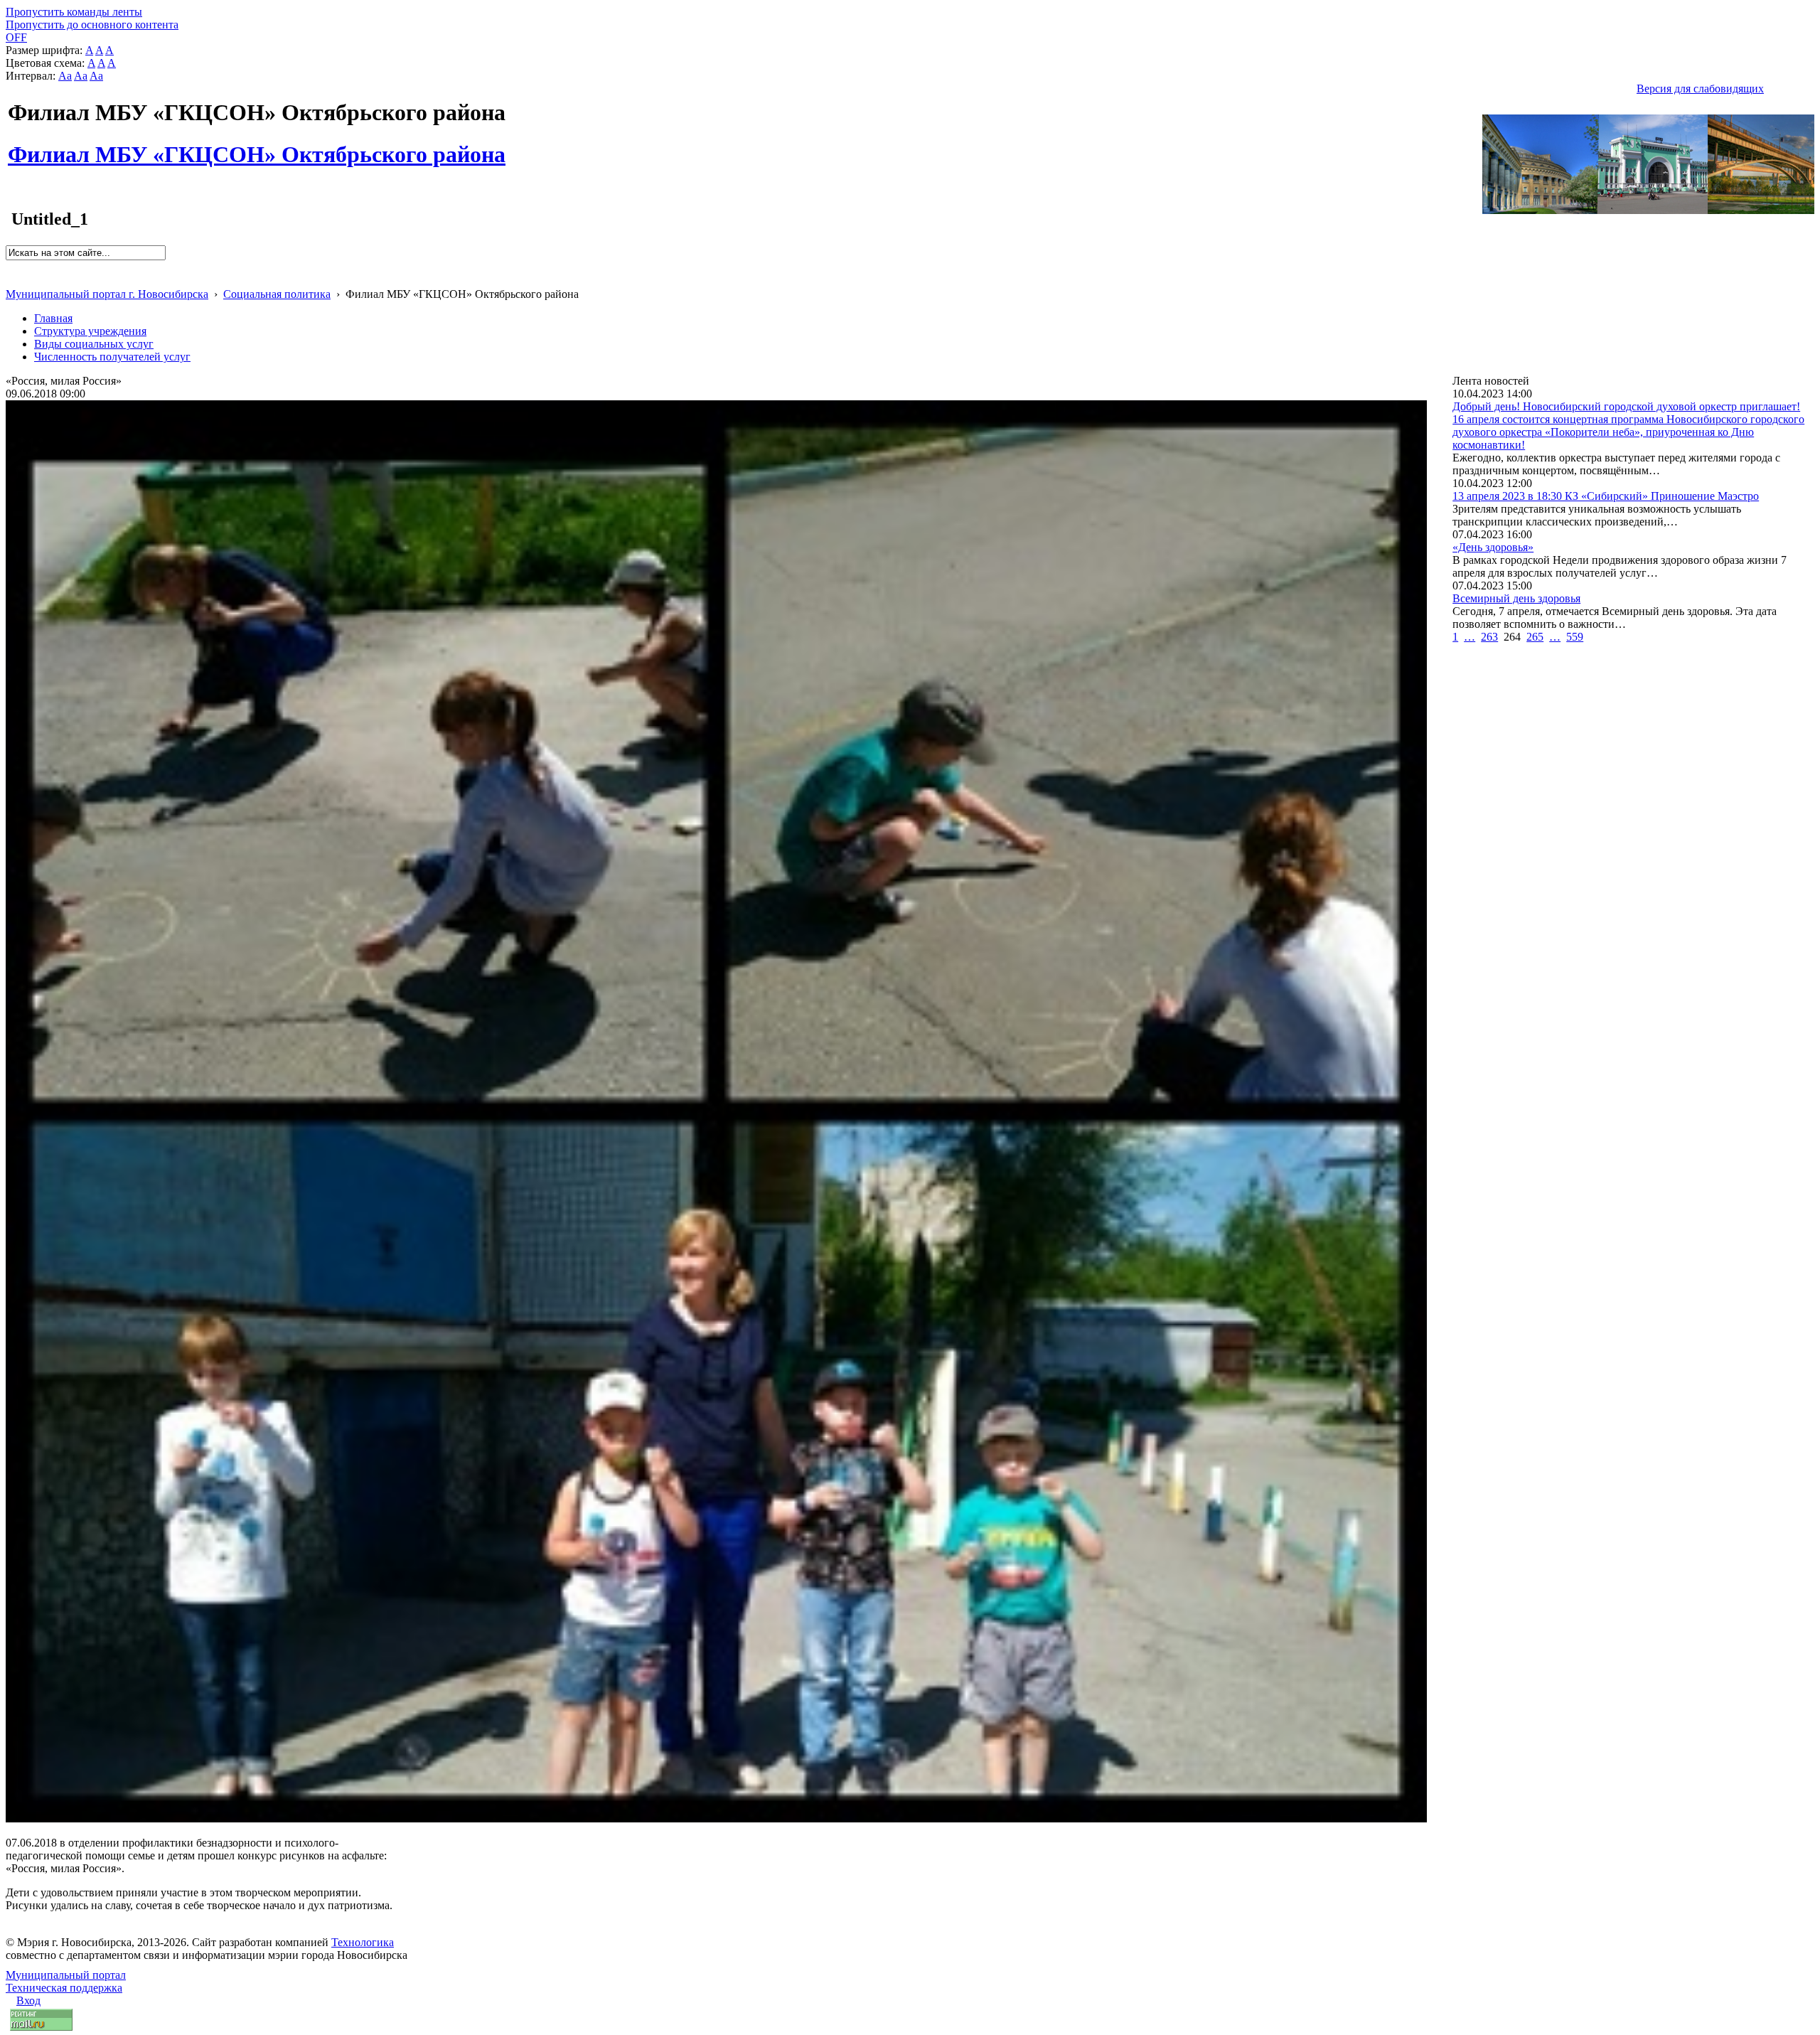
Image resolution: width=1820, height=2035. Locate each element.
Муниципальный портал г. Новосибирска (107, 294)
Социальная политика (277, 294)
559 (1575, 637)
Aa (65, 76)
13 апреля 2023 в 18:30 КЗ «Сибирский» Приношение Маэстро (1606, 496)
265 (1535, 637)
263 (1489, 637)
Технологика (363, 1942)
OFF (16, 37)
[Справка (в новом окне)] (12, 279)
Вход (28, 2001)
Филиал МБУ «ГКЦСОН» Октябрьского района (257, 146)
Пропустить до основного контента (92, 25)
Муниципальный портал (66, 1975)
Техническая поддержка (64, 1988)
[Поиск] (10, 266)
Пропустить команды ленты (74, 12)
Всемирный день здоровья (1516, 598)
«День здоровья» (1493, 547)
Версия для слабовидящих (1700, 89)
